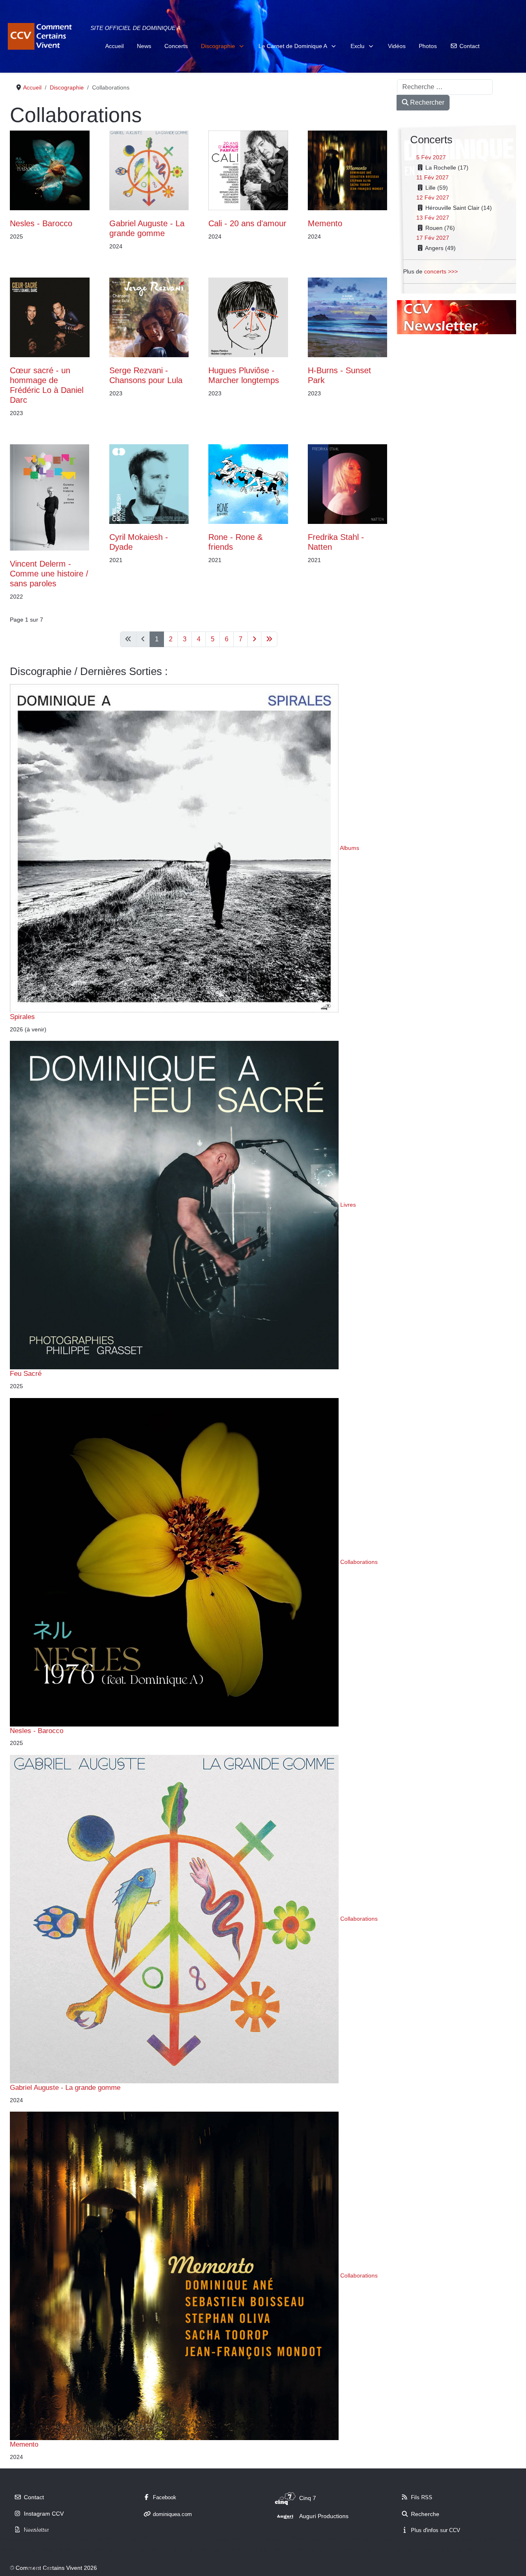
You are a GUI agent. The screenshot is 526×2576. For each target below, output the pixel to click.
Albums (350, 848)
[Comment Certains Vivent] (41, 36)
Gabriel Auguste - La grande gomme (65, 2087)
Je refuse (39, 2568)
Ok (9, 2568)
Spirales (22, 1017)
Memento (325, 223)
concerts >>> (441, 271)
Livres (348, 1205)
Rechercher (426, 102)
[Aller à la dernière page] (269, 639)
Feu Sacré (26, 1373)
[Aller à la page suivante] (254, 639)
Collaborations (359, 1561)
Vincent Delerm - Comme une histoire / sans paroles (49, 574)
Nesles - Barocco (41, 223)
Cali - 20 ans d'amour (247, 223)
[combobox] (445, 87)
